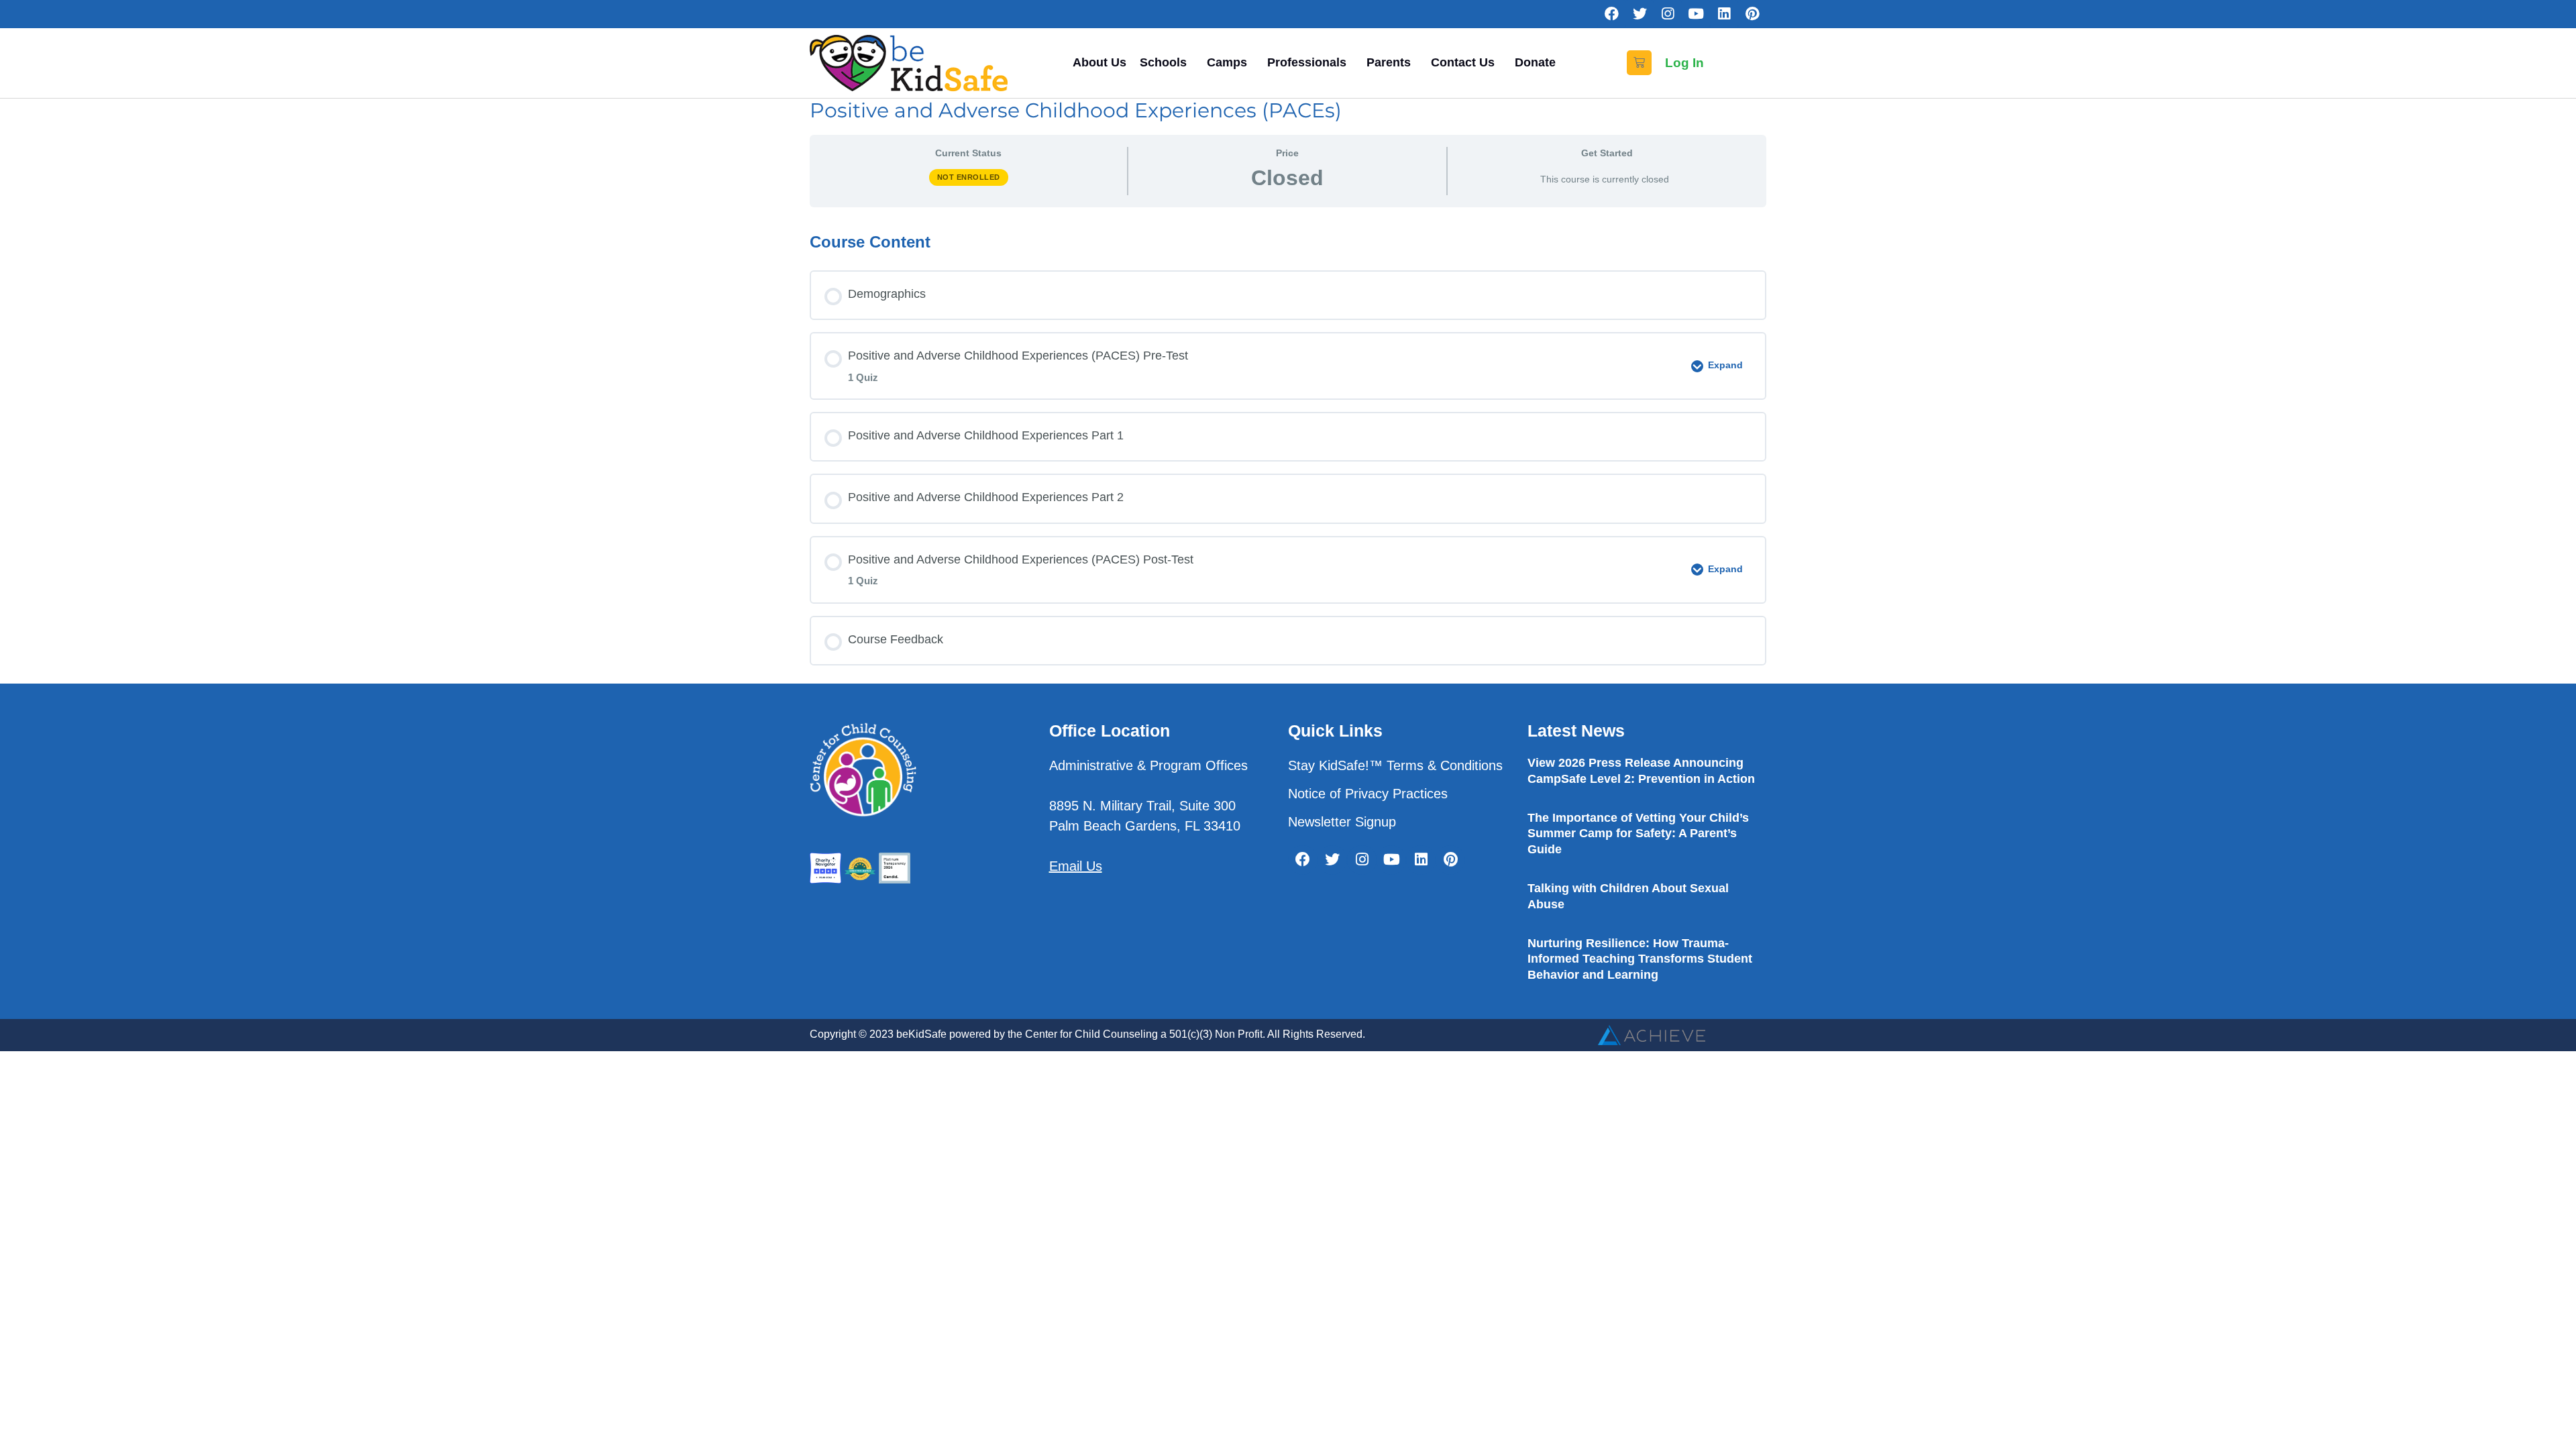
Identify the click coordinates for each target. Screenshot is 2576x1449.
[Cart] (1639, 63)
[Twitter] (1640, 14)
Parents (1389, 62)
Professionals (1307, 62)
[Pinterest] (1752, 14)
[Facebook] (1611, 14)
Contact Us (1463, 62)
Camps (1227, 62)
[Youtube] (1696, 14)
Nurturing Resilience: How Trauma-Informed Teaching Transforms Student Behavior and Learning (1640, 959)
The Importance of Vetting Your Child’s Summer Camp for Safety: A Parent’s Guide (1638, 834)
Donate (1535, 62)
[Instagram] (1668, 14)
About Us (1099, 62)
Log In (1684, 63)
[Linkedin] (1724, 14)
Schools (1163, 62)
